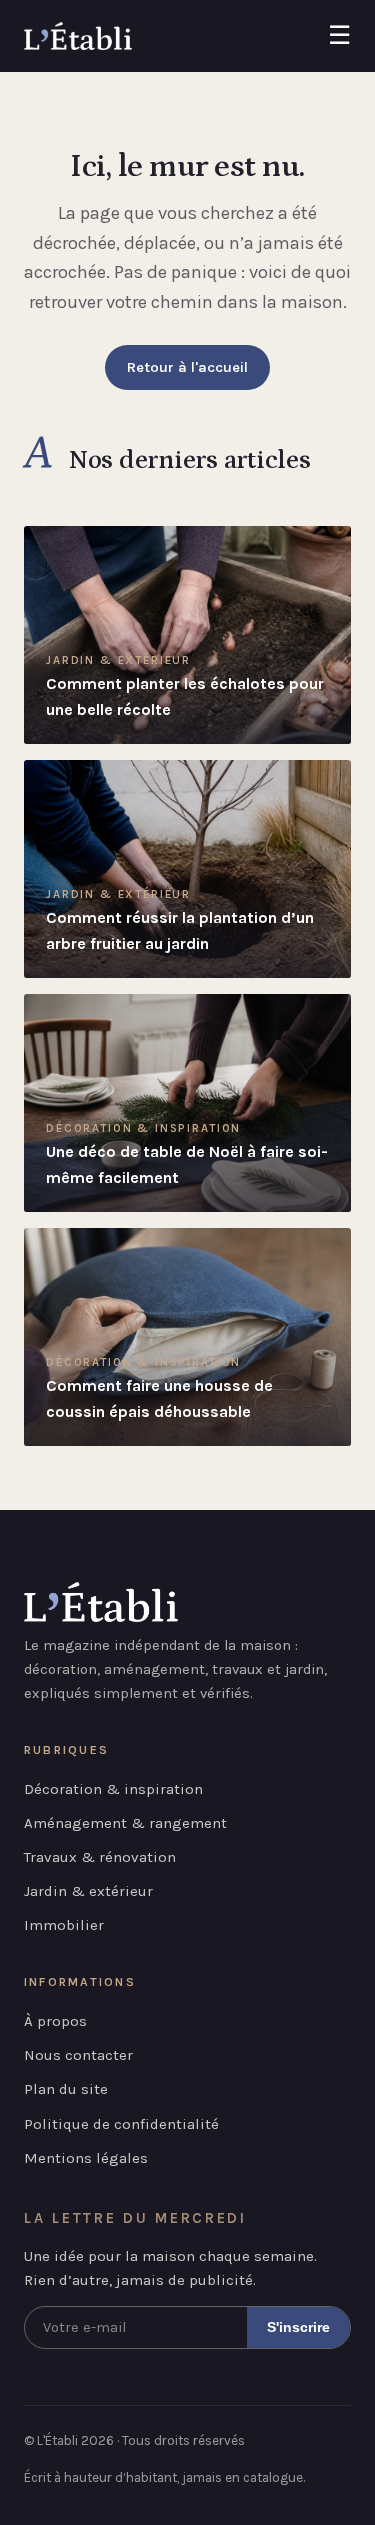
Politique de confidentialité (121, 2124)
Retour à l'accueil (187, 367)
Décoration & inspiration (113, 1789)
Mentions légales (86, 2158)
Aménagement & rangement (125, 1823)
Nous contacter (78, 2055)
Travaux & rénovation (100, 1857)
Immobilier (64, 1925)
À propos (55, 2021)
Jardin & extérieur (88, 1891)
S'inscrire (298, 2327)
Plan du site (66, 2089)
